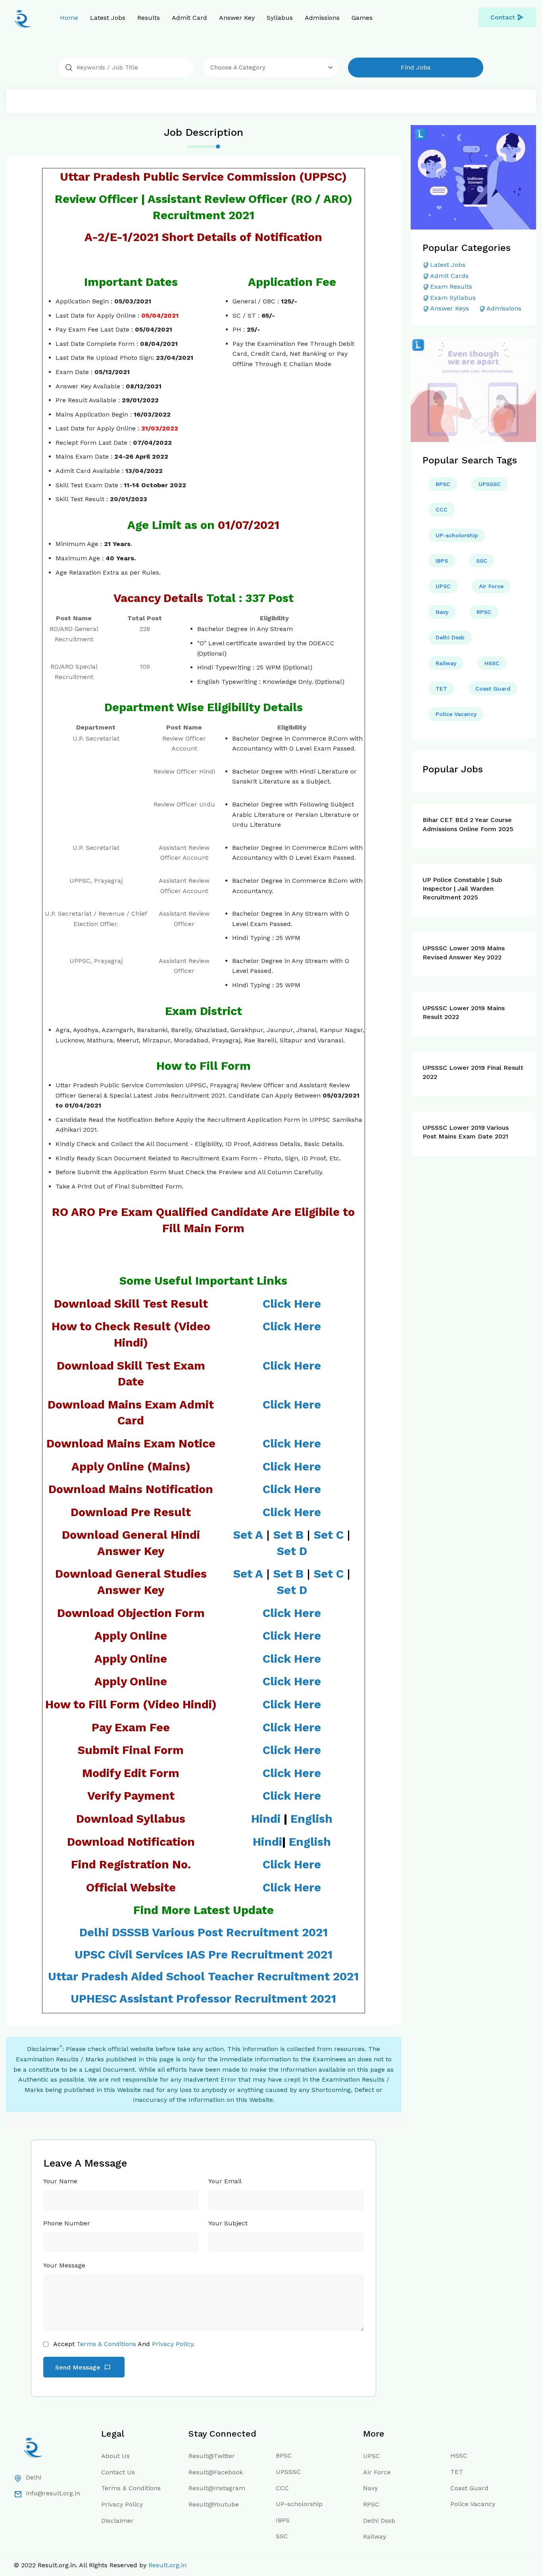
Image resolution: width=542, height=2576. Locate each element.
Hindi (266, 1819)
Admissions (322, 18)
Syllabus (280, 18)
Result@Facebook (216, 2472)
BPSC (443, 484)
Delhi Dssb (450, 637)
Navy (442, 612)
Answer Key (237, 18)
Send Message (79, 2367)
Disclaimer (117, 2521)
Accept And (124, 2344)
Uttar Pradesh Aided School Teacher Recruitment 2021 (203, 1976)
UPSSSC (490, 484)
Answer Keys (450, 308)
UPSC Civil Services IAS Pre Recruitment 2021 (204, 1955)
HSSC (492, 663)
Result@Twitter (212, 2456)
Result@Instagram (217, 2488)
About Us (115, 2456)
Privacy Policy (122, 2504)
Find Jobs (416, 67)
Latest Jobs (108, 18)
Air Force (491, 586)
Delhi (34, 2477)
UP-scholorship (457, 535)
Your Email (225, 2181)
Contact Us (118, 2472)
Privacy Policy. (173, 2344)
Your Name (60, 2181)
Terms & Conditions (106, 2344)
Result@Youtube (214, 2504)
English (311, 1819)
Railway (446, 663)
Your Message (64, 2265)
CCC (442, 509)
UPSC (443, 586)
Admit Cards (449, 276)
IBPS (442, 561)
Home (69, 18)
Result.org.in (167, 2565)
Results (149, 18)
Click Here (292, 1727)
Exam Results (451, 287)
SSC (482, 561)
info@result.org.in (53, 2493)
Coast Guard (493, 689)
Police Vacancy (456, 714)
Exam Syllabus (453, 298)
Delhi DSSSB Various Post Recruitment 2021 (204, 1932)
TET (441, 689)
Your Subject (228, 2223)
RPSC (484, 612)
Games (362, 18)
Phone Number (67, 2223)
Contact (503, 17)
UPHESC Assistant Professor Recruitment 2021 (203, 1999)
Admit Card (189, 18)
